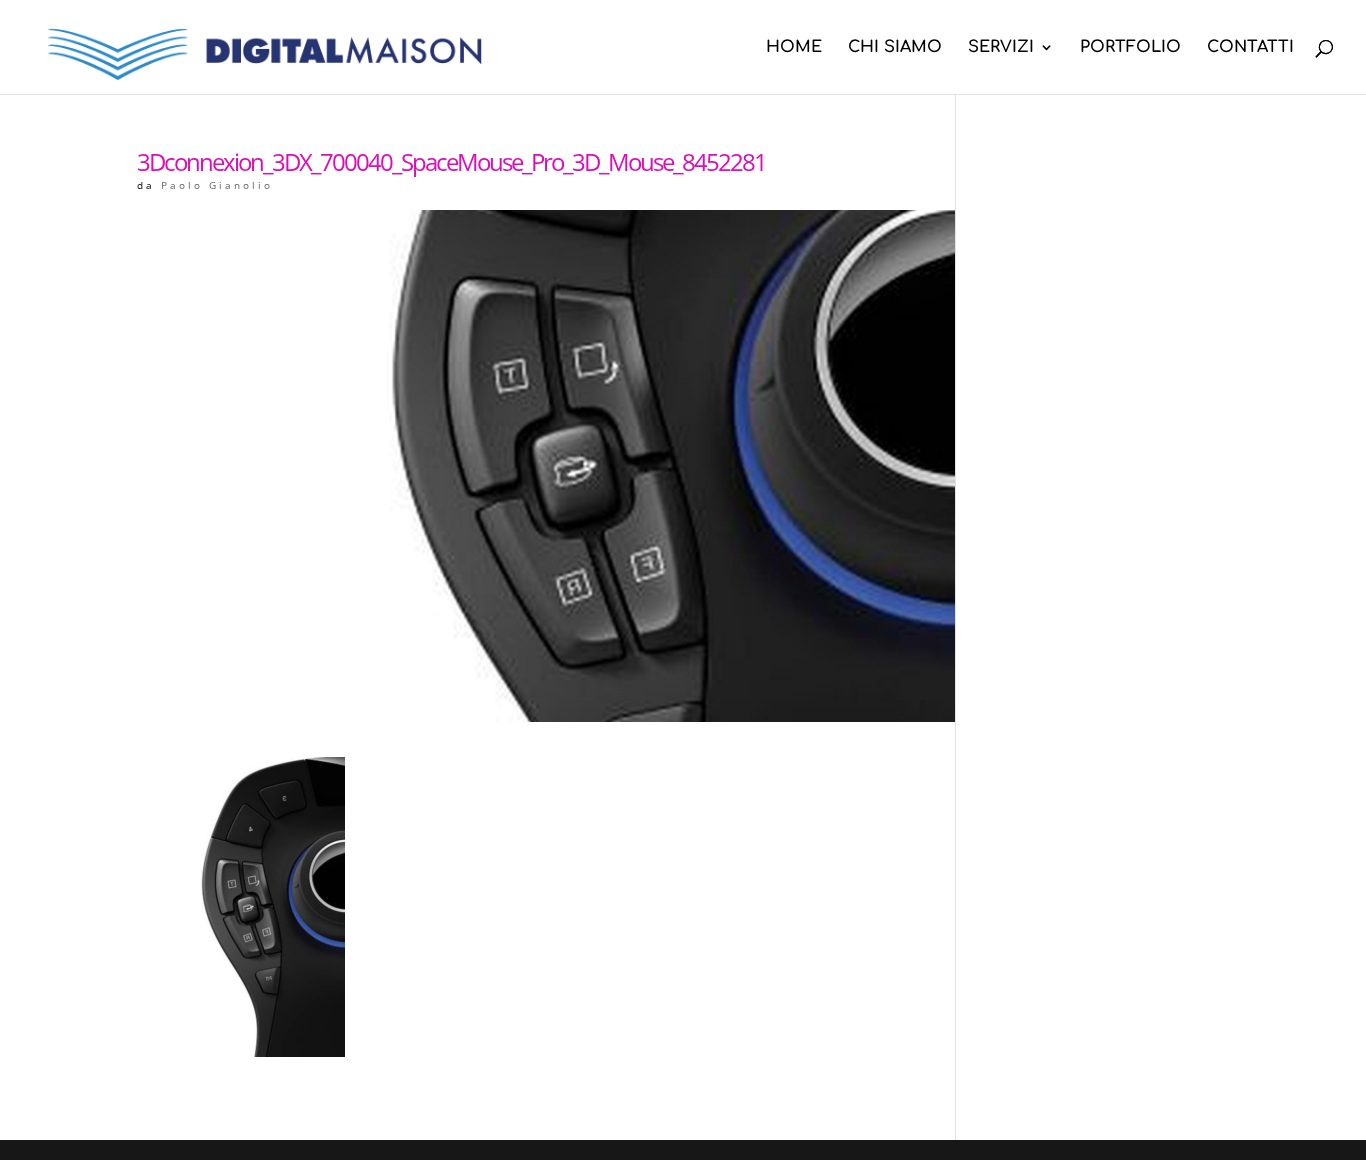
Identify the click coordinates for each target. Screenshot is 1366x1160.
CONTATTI (1250, 48)
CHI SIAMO (895, 48)
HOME (794, 48)
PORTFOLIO (1130, 48)
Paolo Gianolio (217, 185)
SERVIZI (1001, 48)
